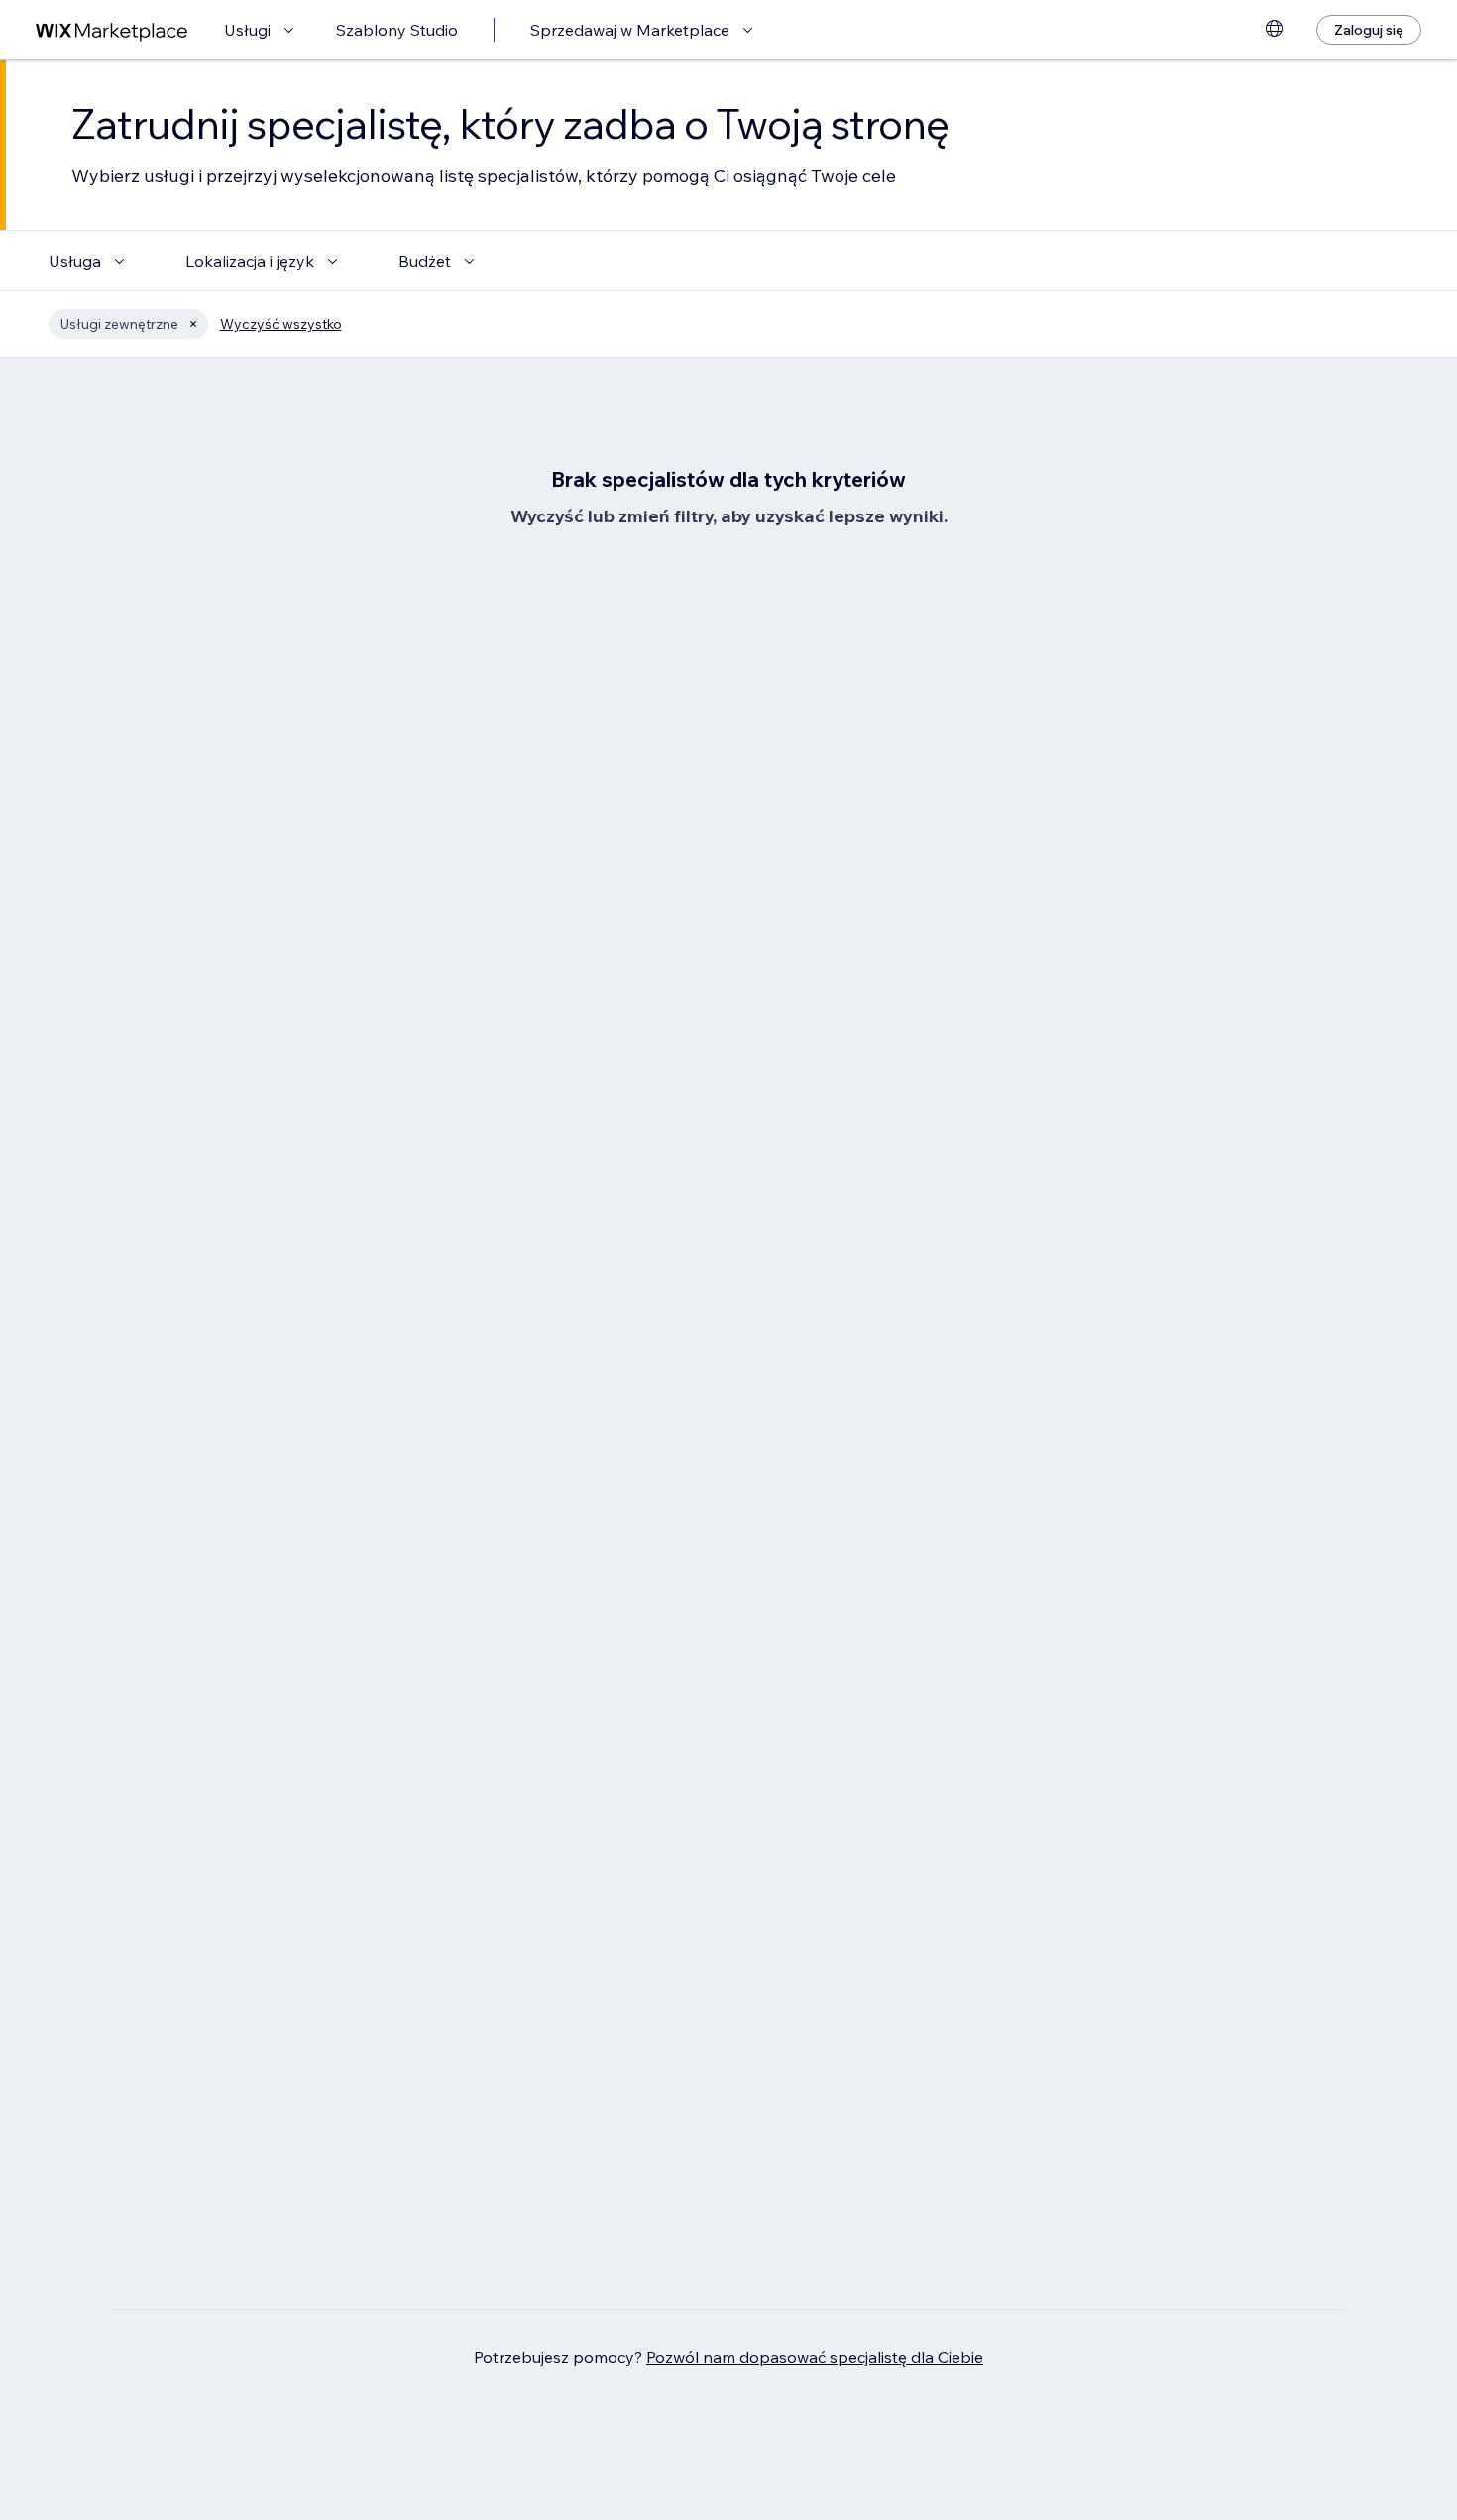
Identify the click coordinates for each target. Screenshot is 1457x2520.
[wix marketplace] (112, 30)
